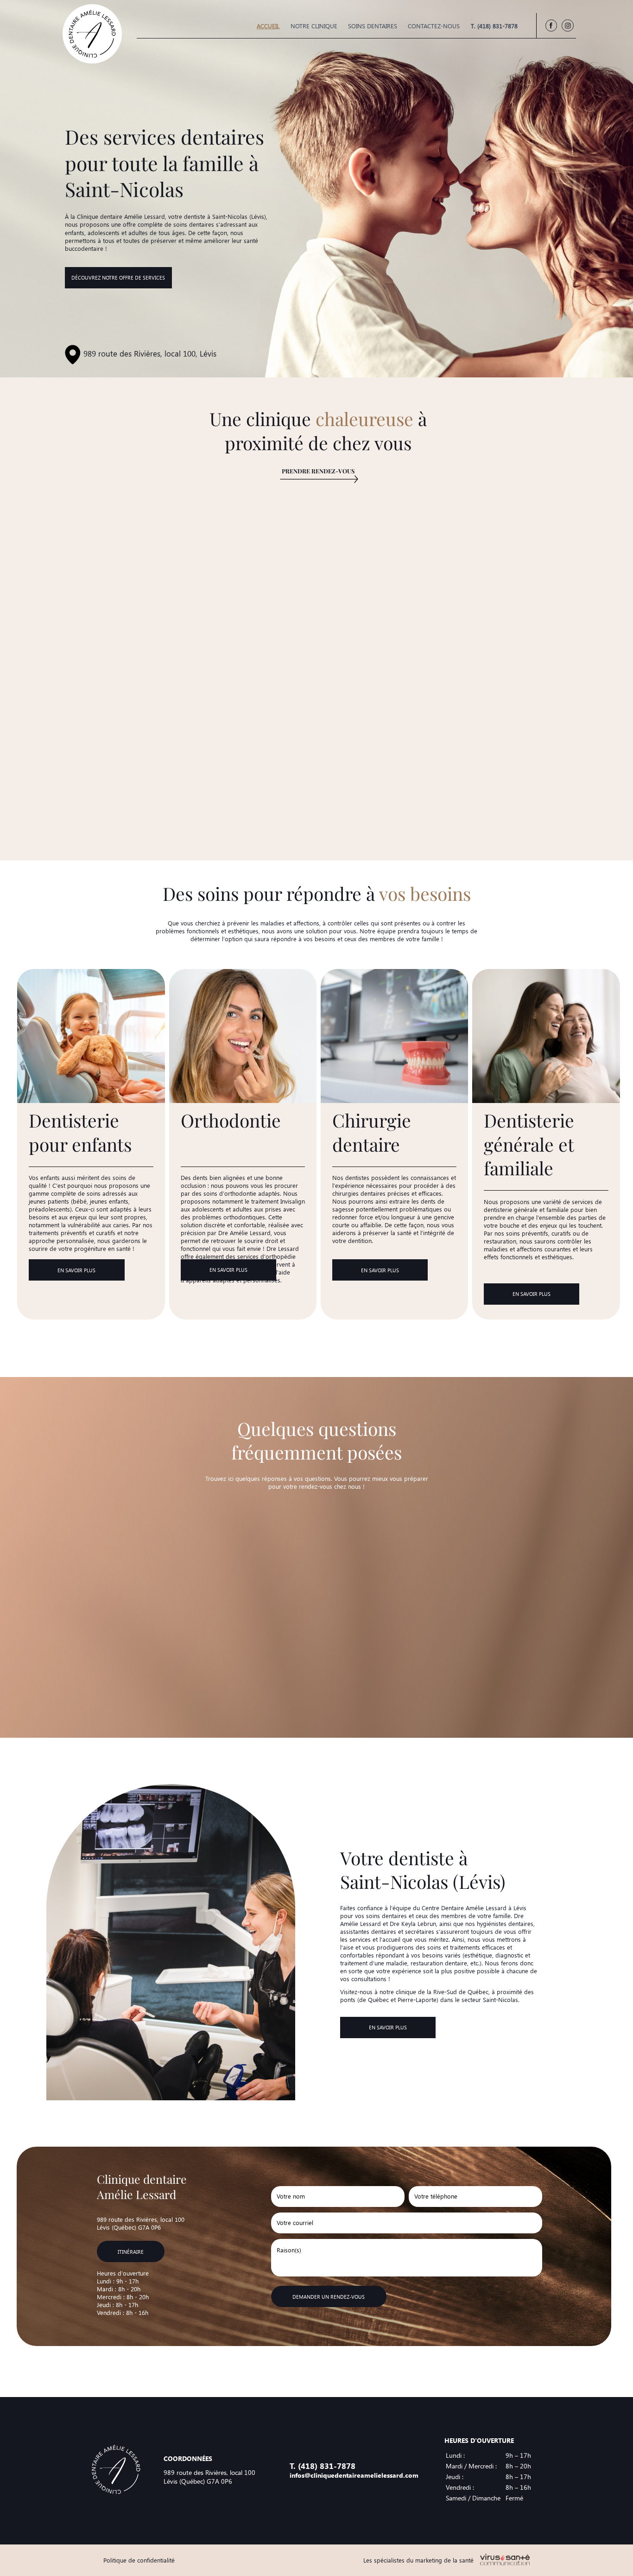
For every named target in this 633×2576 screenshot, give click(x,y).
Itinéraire (131, 2252)
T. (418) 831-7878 (494, 26)
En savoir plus (76, 1270)
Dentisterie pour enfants (80, 1132)
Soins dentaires (373, 26)
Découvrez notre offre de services (118, 277)
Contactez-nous (434, 26)
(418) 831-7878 (327, 2466)
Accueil (268, 26)
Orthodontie (231, 1120)
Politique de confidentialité (139, 2560)
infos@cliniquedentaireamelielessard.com (354, 2475)
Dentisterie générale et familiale (529, 1144)
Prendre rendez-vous (318, 471)
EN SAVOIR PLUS (388, 2027)
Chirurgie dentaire (372, 1132)
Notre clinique (314, 26)
